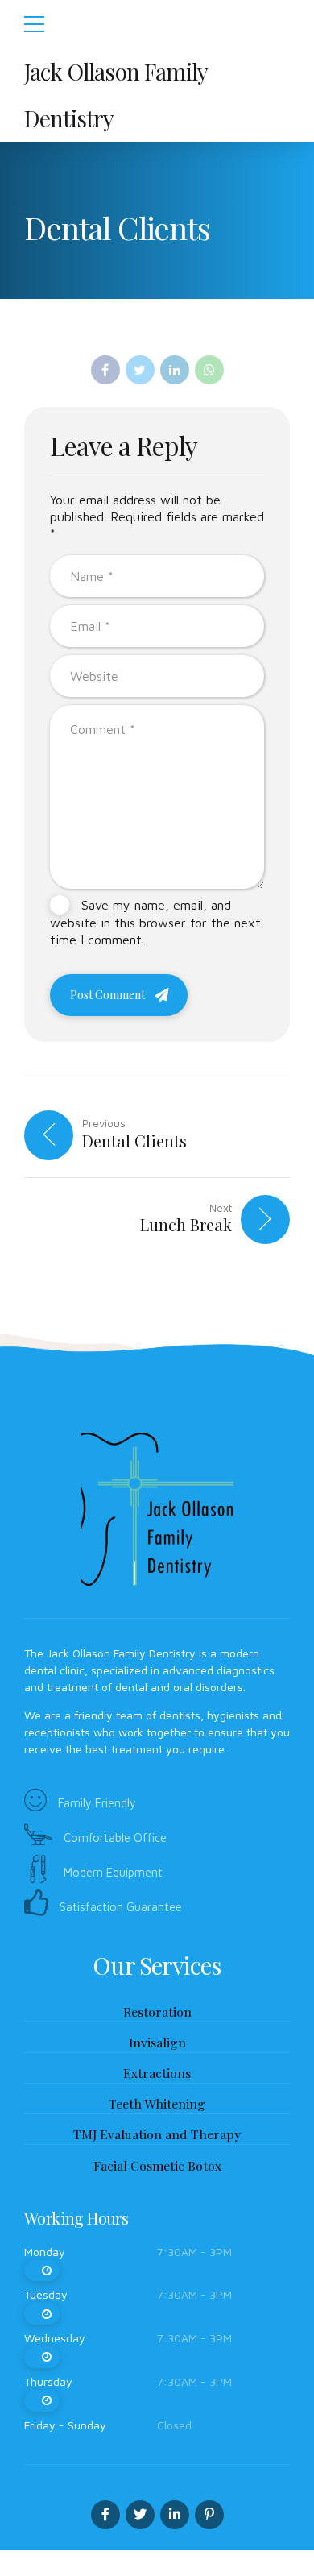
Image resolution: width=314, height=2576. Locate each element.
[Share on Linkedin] (175, 370)
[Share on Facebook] (105, 370)
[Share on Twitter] (140, 370)
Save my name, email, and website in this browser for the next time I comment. (155, 922)
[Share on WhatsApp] (209, 370)
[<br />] (42, 2271)
